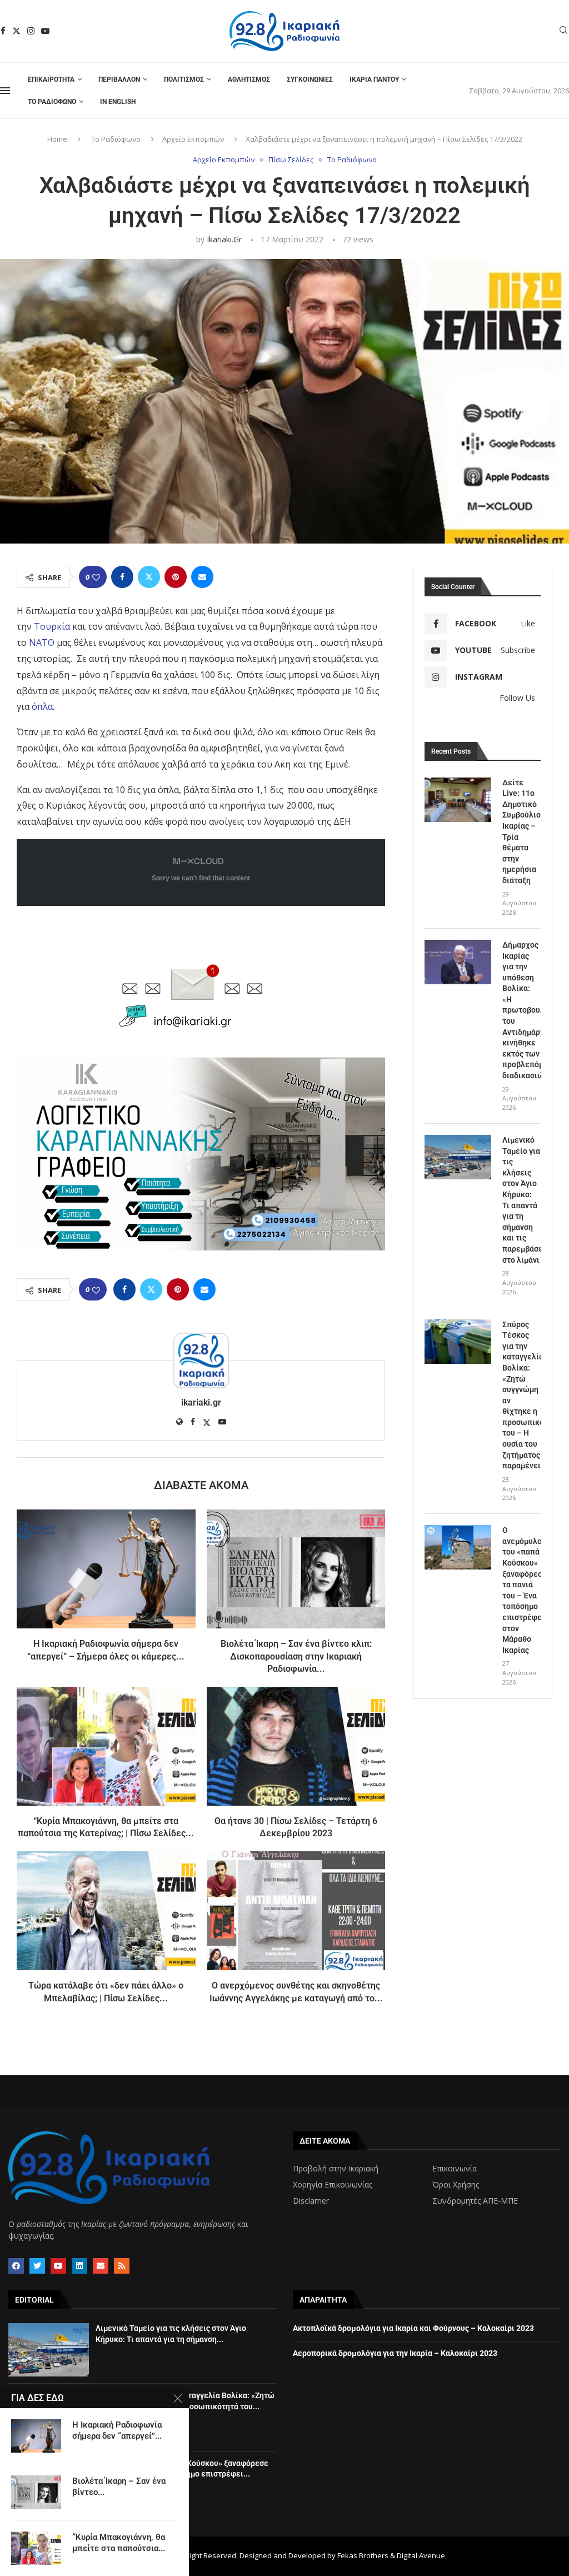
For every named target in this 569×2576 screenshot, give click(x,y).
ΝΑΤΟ (42, 642)
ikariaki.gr (224, 239)
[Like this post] (96, 577)
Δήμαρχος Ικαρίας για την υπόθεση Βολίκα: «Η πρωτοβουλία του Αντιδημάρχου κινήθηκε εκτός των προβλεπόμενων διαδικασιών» (521, 1010)
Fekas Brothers (363, 2555)
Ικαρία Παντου (374, 79)
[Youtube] (45, 31)
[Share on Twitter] (149, 577)
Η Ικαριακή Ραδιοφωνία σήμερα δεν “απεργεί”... (117, 2430)
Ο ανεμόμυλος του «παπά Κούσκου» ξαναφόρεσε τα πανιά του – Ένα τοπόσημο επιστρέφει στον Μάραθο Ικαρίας (521, 1590)
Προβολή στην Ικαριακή (336, 2169)
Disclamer (311, 2201)
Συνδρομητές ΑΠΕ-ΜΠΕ (475, 2201)
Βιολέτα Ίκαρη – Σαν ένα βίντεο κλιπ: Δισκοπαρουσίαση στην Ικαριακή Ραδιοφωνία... (296, 1656)
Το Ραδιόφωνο (52, 102)
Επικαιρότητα (51, 79)
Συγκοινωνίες (310, 79)
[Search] (563, 31)
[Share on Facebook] (122, 577)
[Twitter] (16, 31)
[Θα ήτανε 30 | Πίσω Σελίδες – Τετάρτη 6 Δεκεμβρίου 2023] (296, 1746)
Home (57, 139)
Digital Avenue (421, 2555)
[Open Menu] (5, 91)
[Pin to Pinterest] (176, 577)
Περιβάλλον (119, 79)
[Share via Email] (202, 577)
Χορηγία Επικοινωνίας (333, 2185)
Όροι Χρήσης (456, 2185)
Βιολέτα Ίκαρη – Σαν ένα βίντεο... (119, 2487)
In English (118, 102)
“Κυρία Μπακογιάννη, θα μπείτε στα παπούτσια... (119, 2543)
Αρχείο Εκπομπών (193, 139)
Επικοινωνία (455, 2169)
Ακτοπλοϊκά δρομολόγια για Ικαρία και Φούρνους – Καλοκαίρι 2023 (413, 2328)
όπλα (41, 706)
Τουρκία (52, 626)
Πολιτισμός (184, 79)
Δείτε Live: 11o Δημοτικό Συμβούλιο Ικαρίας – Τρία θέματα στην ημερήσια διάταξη (521, 831)
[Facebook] (3, 31)
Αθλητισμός (249, 79)
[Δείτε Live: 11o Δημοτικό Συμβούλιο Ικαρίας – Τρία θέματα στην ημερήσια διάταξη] (458, 800)
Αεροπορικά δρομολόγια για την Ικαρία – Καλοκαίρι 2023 (395, 2353)
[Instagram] (31, 31)
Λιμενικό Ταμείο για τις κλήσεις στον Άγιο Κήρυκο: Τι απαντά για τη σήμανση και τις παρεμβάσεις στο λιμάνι (521, 1200)
